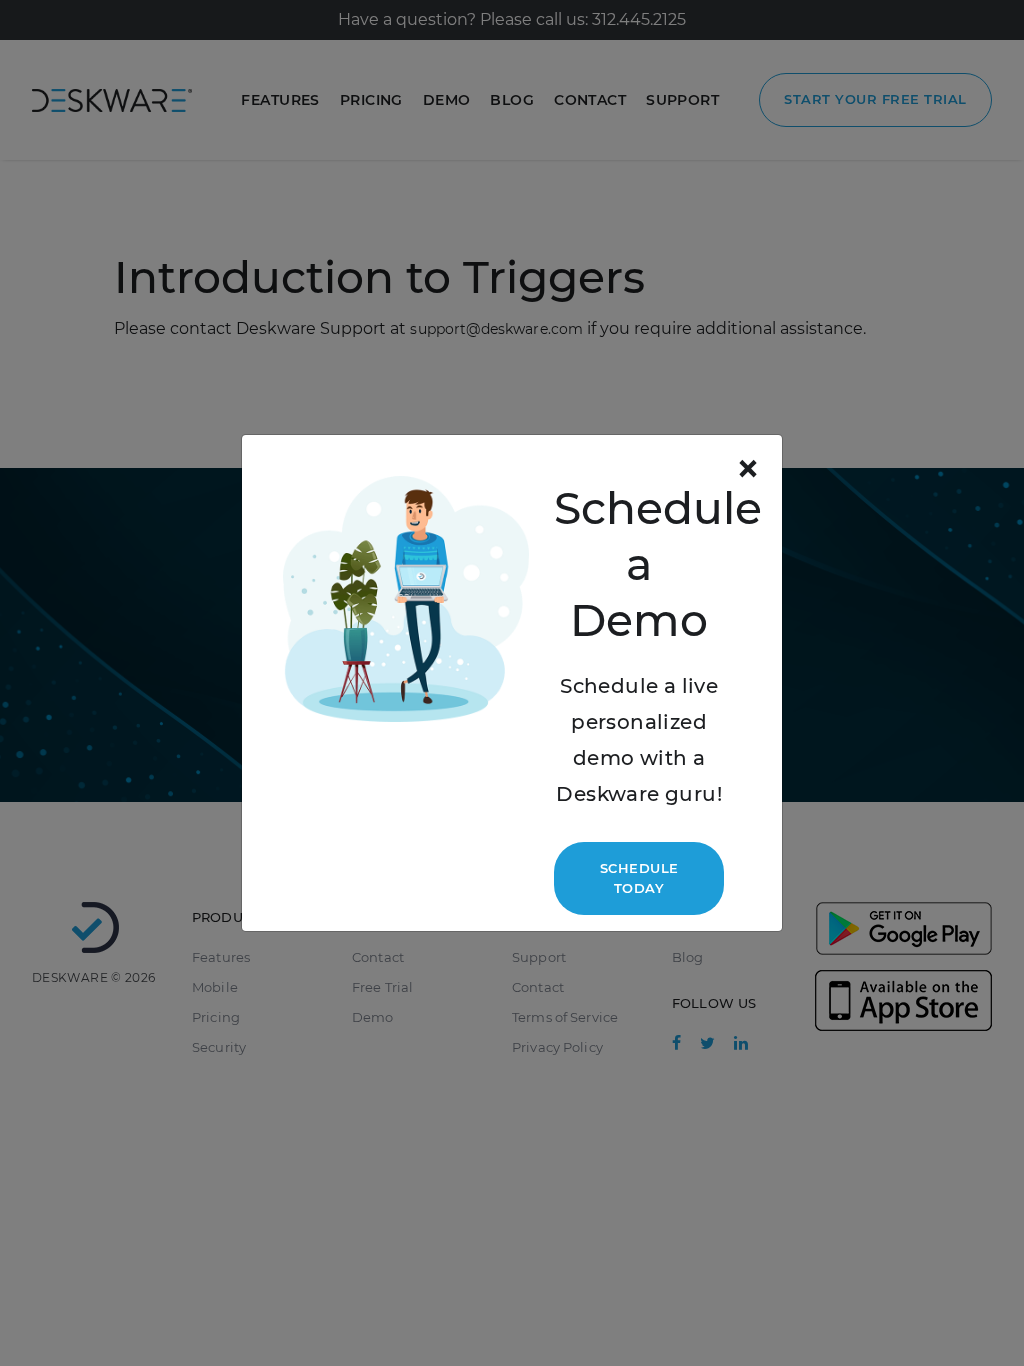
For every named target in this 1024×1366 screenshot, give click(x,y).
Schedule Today (639, 878)
